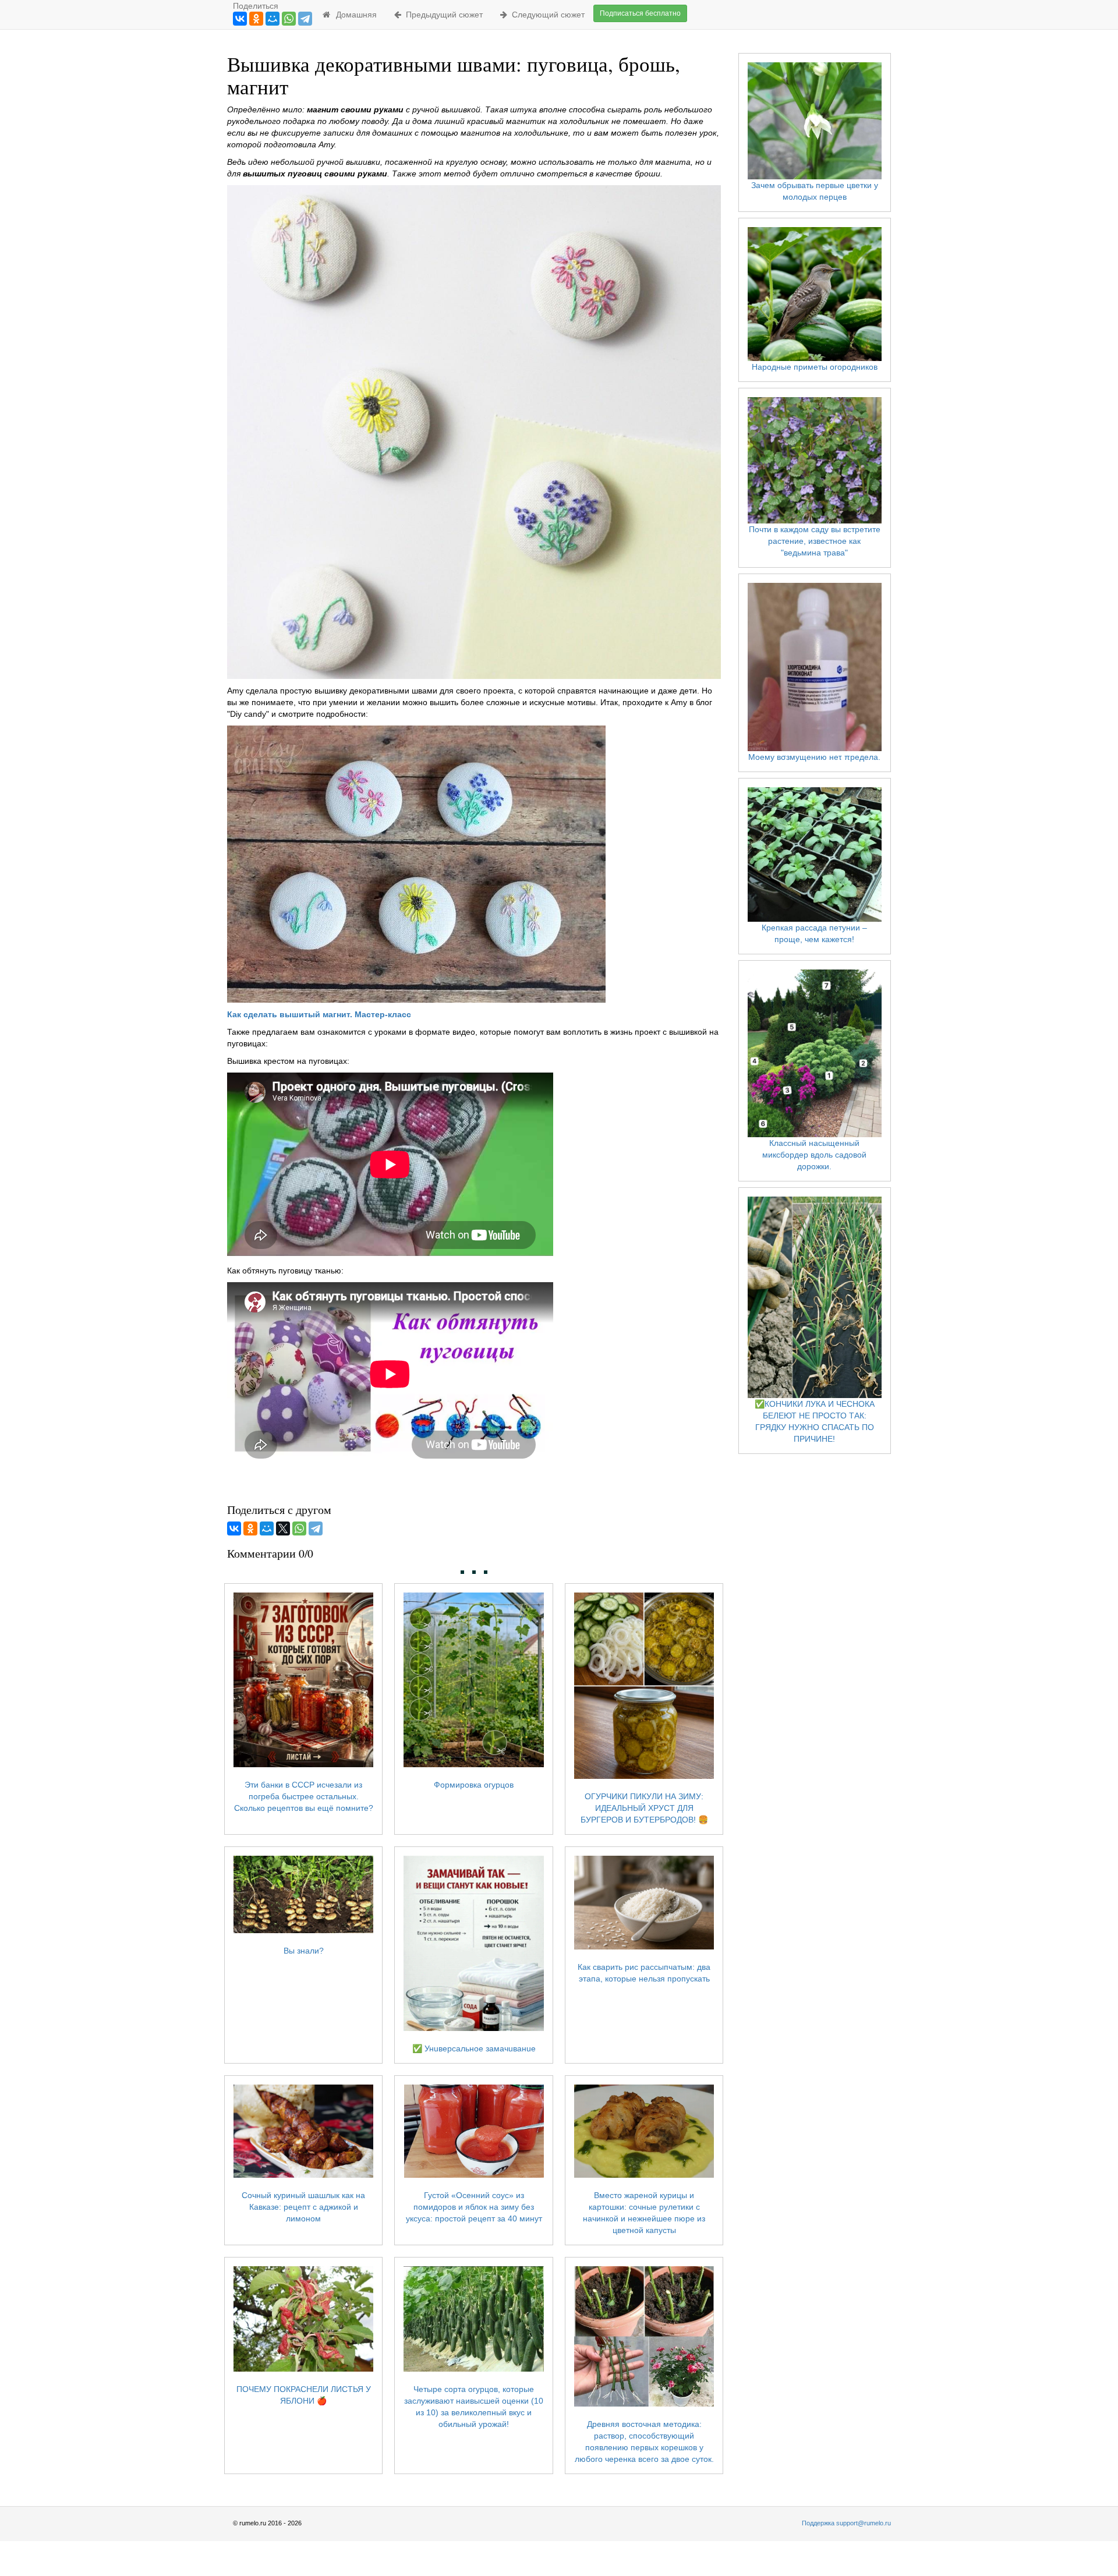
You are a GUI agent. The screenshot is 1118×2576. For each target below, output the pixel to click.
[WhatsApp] (289, 19)
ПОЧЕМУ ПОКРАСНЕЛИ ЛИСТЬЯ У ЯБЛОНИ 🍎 (304, 2395)
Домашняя (354, 15)
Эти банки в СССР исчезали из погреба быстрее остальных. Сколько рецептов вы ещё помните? (304, 1796)
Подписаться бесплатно (640, 13)
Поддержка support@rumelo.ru (846, 2523)
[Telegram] (305, 19)
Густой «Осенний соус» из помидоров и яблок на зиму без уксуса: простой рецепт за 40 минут (474, 2207)
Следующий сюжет (546, 15)
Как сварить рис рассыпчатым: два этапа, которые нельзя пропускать (644, 1972)
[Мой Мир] (273, 19)
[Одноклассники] (256, 19)
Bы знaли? (304, 1951)
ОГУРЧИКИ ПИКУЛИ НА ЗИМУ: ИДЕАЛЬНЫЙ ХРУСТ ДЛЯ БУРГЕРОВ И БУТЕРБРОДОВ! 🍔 (644, 1808)
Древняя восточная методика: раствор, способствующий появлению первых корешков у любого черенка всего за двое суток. (644, 2441)
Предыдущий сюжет (442, 15)
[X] (283, 1528)
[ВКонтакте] (240, 19)
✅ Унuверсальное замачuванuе (474, 2048)
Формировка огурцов (474, 1785)
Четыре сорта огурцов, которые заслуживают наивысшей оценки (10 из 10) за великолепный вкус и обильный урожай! (474, 2406)
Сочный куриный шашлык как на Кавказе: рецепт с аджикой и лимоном (303, 2207)
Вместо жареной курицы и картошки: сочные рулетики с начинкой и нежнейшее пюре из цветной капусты (644, 2213)
